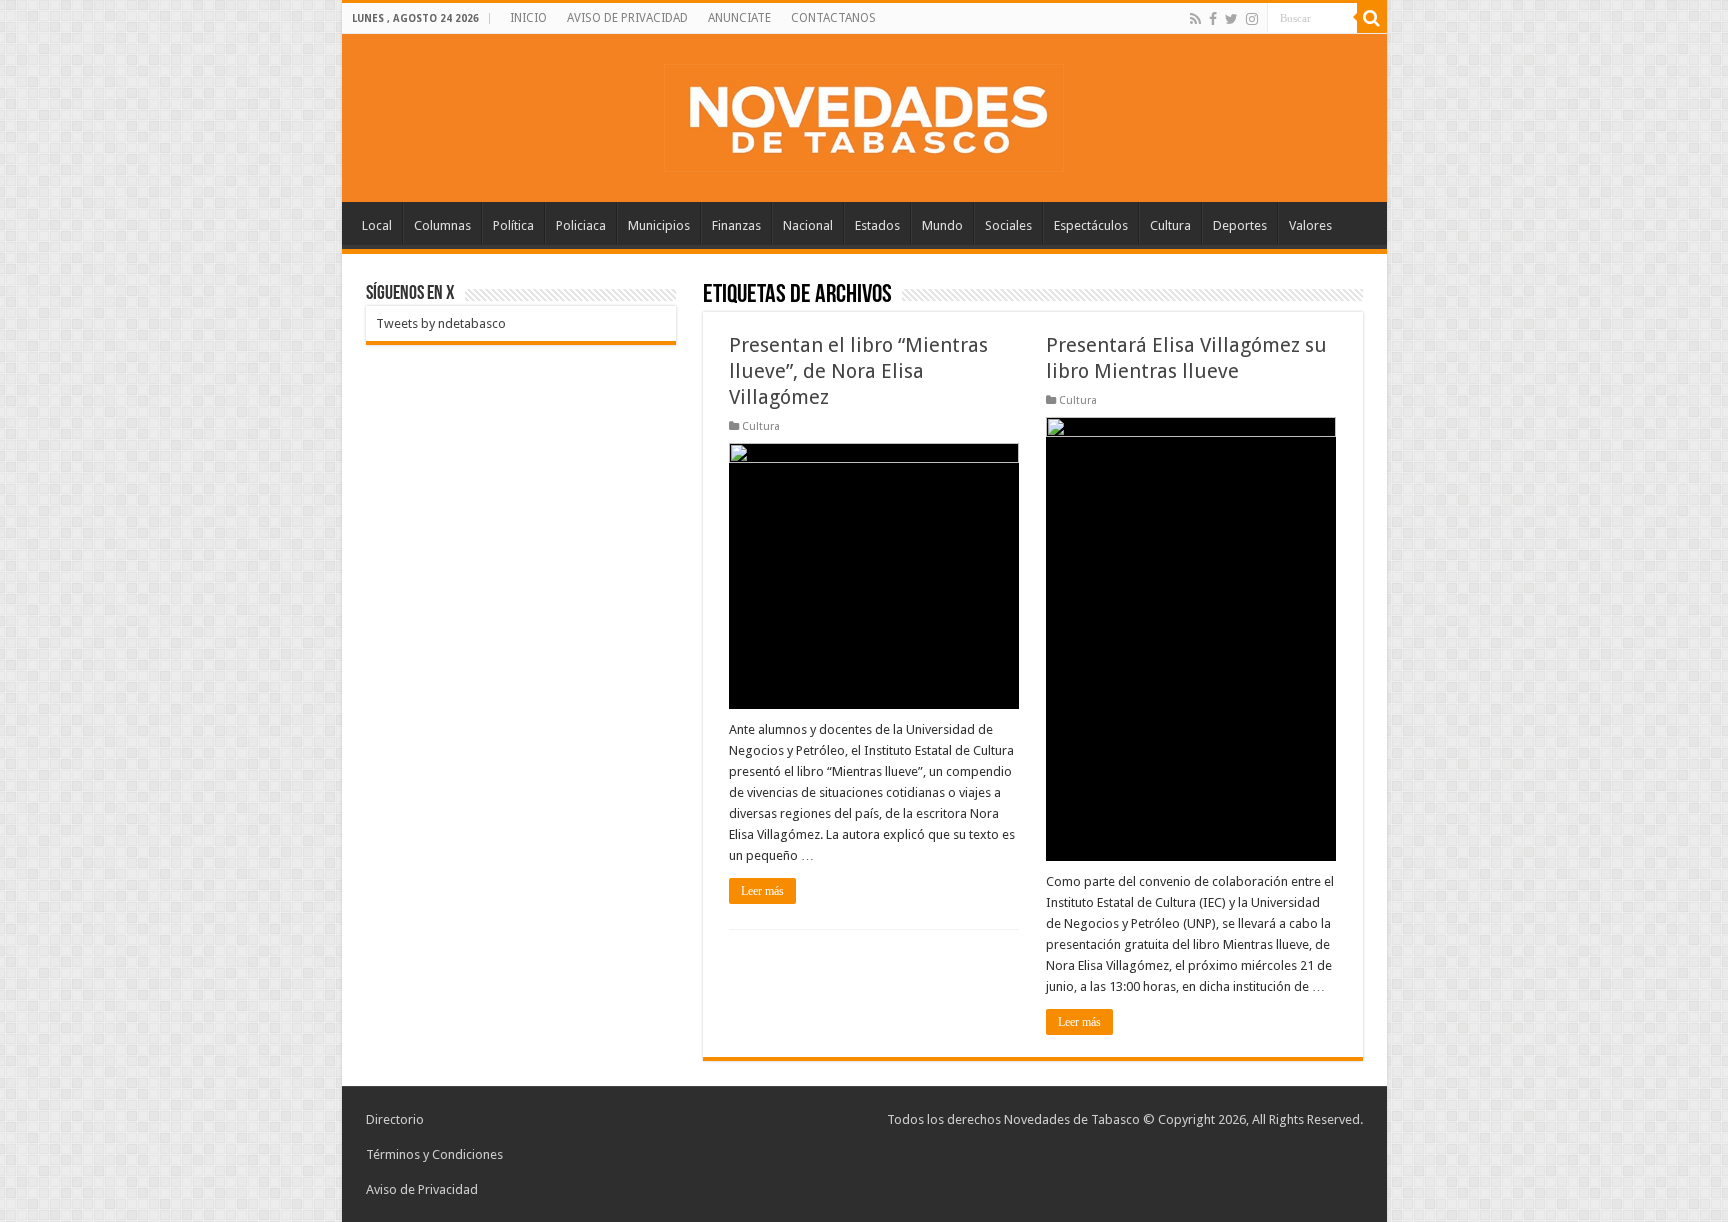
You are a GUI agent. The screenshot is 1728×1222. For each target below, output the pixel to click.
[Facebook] (1213, 19)
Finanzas (736, 225)
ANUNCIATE (739, 18)
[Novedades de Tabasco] (864, 114)
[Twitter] (1231, 19)
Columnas (442, 225)
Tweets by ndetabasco (441, 323)
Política (513, 225)
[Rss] (1195, 19)
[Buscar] (1372, 18)
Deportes (1240, 225)
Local (377, 225)
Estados (877, 225)
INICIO (528, 18)
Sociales (1008, 225)
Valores (1310, 225)
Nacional (808, 225)
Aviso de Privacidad (422, 1189)
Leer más (762, 891)
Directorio (395, 1119)
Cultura (1170, 225)
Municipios (659, 225)
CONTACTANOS (833, 18)
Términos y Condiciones (434, 1154)
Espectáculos (1091, 225)
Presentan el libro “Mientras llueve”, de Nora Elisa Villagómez (858, 371)
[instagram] (1252, 19)
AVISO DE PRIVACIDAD (627, 18)
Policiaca (581, 225)
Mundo (942, 225)
